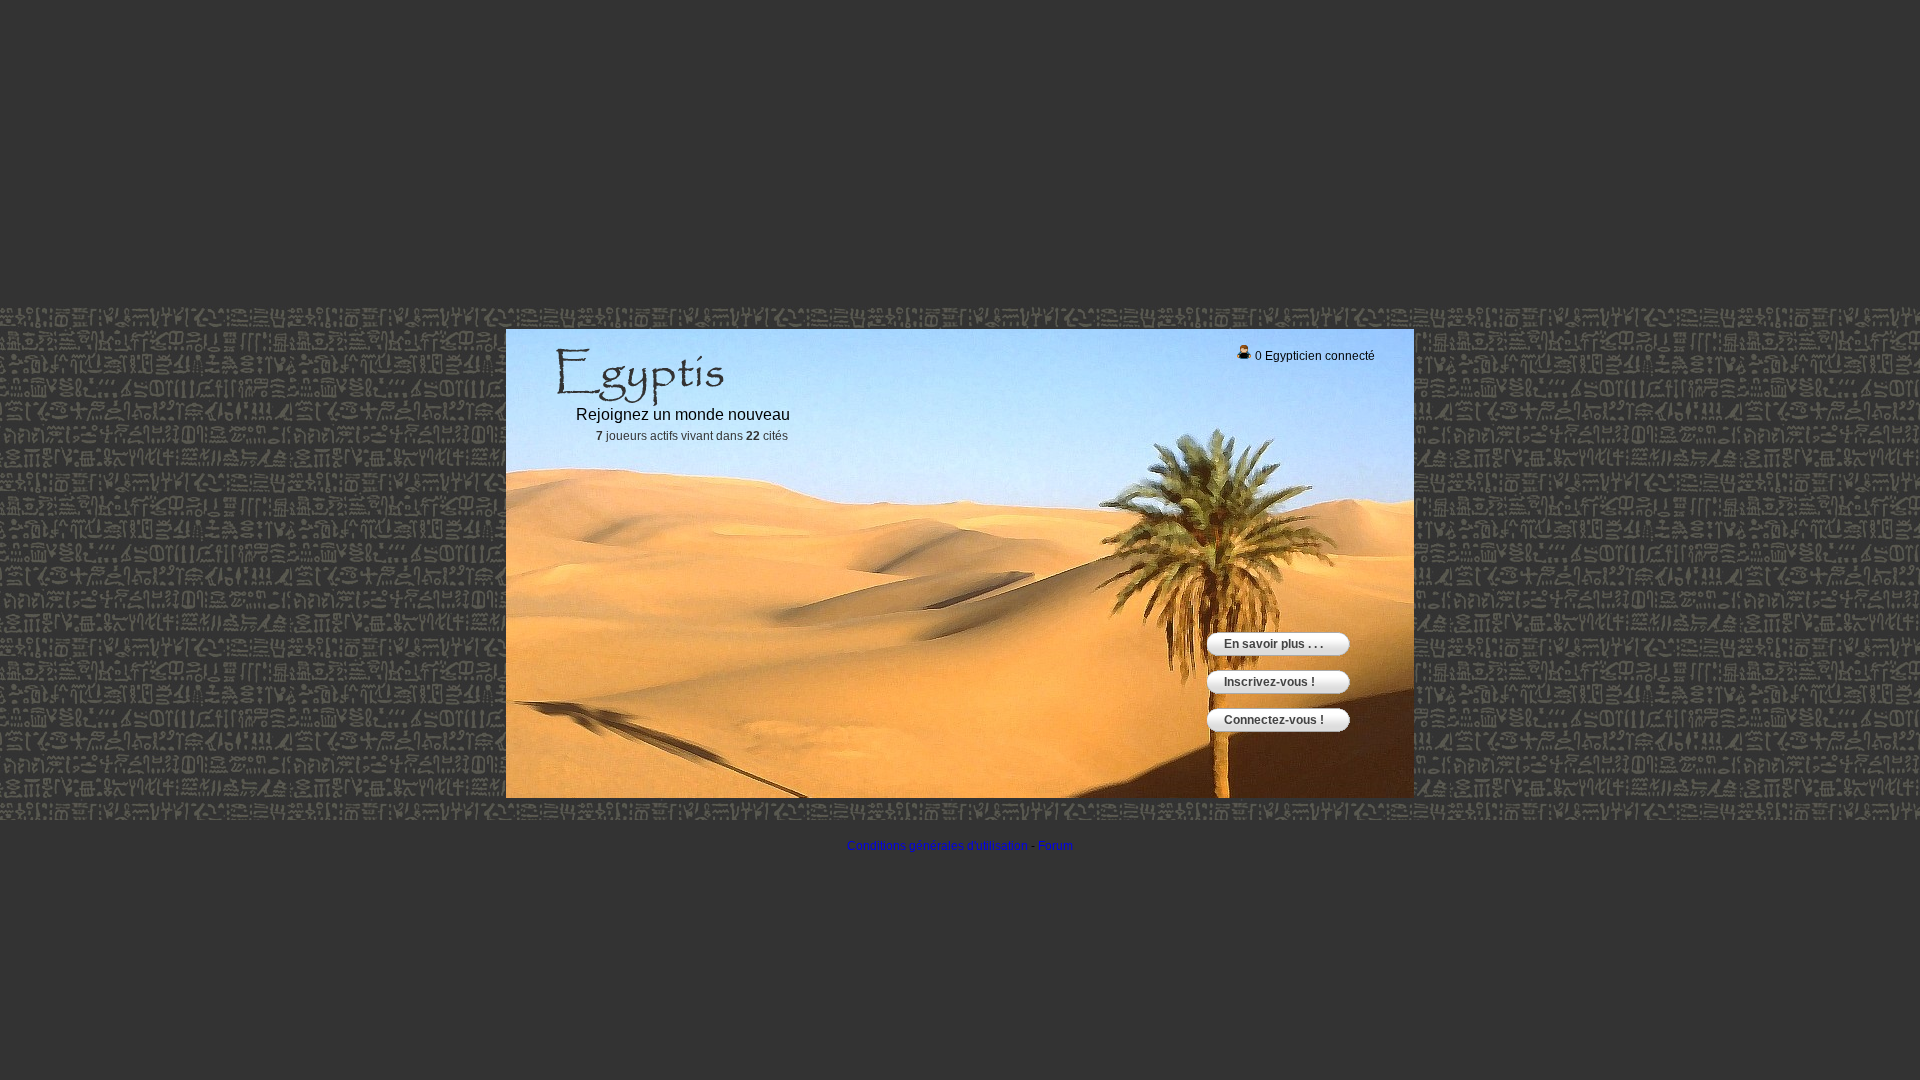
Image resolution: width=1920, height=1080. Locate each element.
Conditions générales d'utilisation (937, 846)
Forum (1055, 846)
